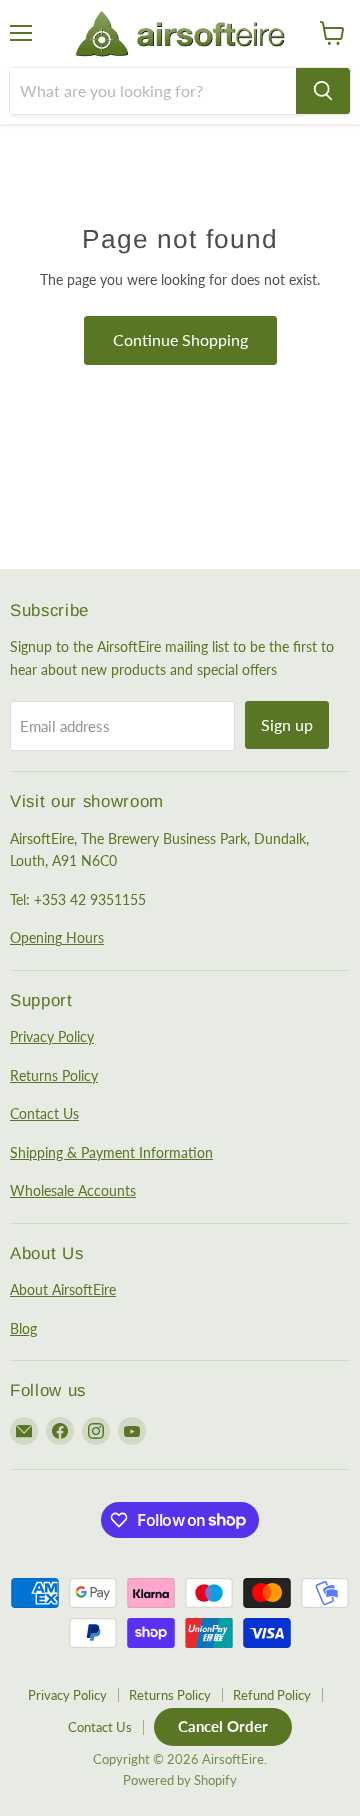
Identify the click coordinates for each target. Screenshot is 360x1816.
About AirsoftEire (63, 1289)
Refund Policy (272, 1695)
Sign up (287, 724)
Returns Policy (54, 1075)
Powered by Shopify (180, 1780)
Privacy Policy (52, 1036)
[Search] (323, 91)
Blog (23, 1328)
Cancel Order (223, 1726)
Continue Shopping (180, 339)
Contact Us (44, 1113)
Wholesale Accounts (73, 1190)
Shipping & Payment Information (111, 1152)
